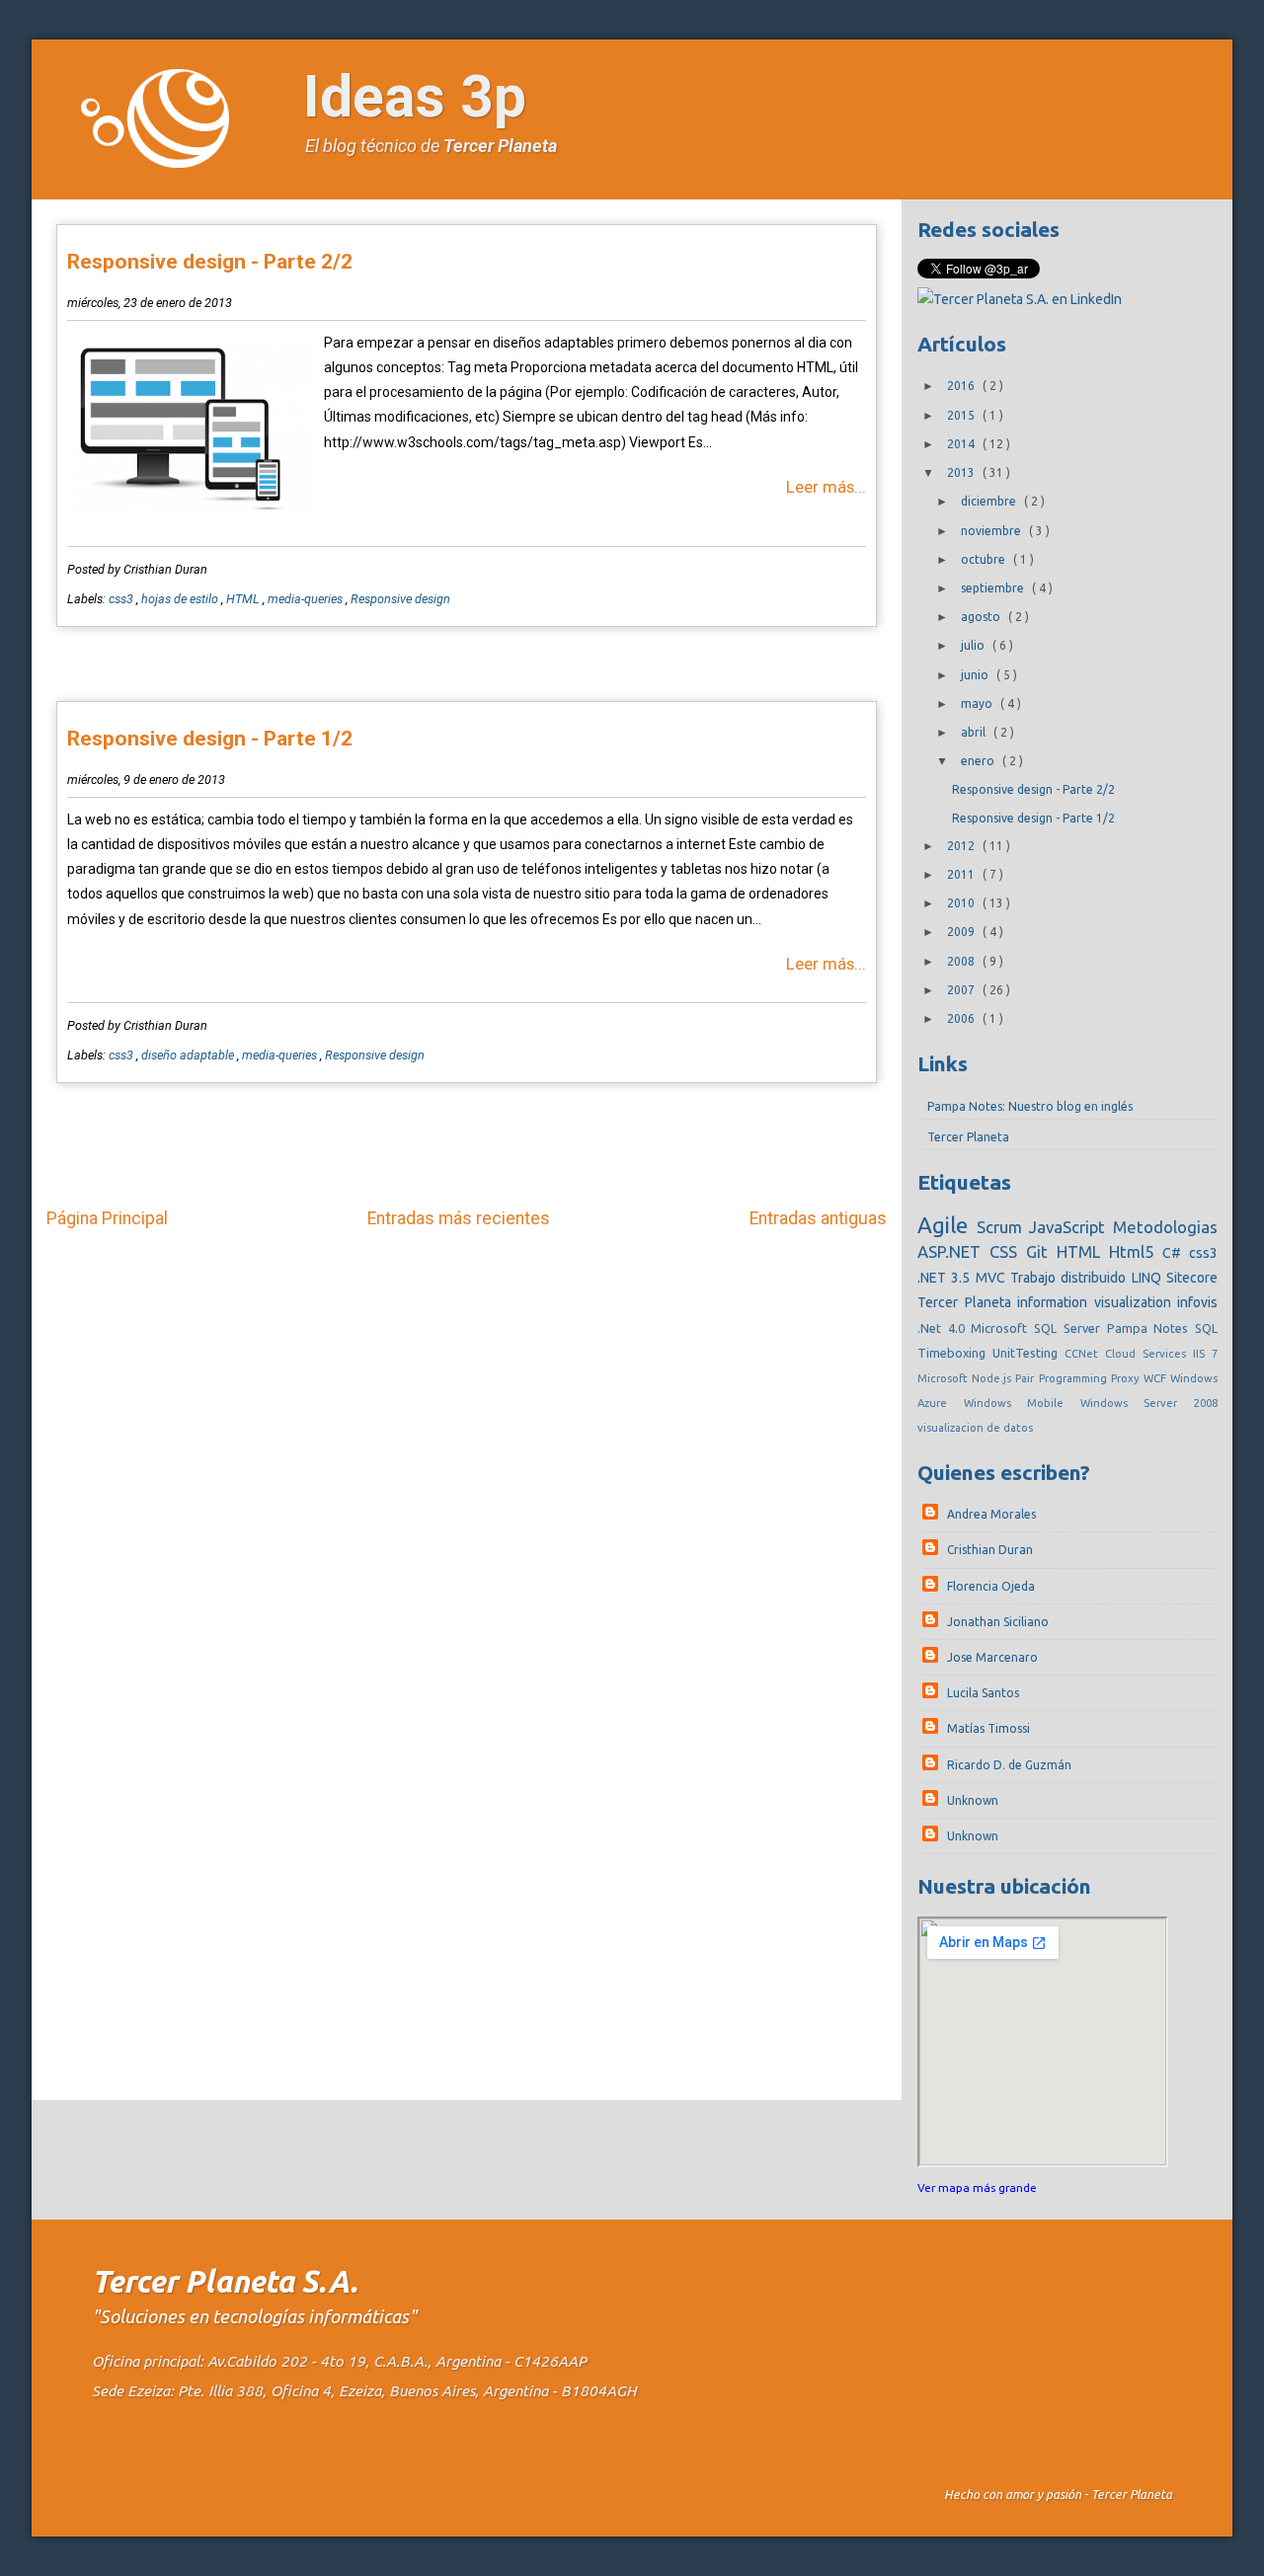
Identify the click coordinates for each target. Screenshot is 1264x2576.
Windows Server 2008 (1149, 1403)
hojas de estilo (181, 599)
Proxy (1127, 1378)
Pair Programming (1063, 1378)
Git (1041, 1251)
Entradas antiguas (818, 1218)
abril (975, 732)
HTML (244, 599)
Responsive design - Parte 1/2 (210, 739)
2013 (962, 472)
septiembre (994, 588)
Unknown (973, 1800)
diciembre (990, 501)
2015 (962, 415)
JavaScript (1071, 1227)
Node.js (993, 1378)
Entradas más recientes (459, 1218)
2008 (962, 961)
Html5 (1136, 1251)
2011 (962, 874)
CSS (1008, 1251)
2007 (962, 990)
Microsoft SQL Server (1038, 1328)
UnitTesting (1028, 1353)
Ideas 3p (415, 96)
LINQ (1149, 1278)
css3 (122, 599)
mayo (978, 703)
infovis (1197, 1302)
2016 (962, 386)
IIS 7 (1205, 1354)
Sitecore (1192, 1278)
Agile (947, 1225)
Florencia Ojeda (991, 1586)
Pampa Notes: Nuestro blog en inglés (1030, 1106)
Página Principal (107, 1218)
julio (974, 645)
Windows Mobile (1022, 1403)
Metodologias (1165, 1227)
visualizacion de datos (975, 1428)
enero (979, 761)
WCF (1157, 1378)
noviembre (992, 531)
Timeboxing (955, 1353)
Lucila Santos (983, 1693)
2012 (962, 846)
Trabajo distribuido (1071, 1278)
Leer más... (826, 487)
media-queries (307, 599)
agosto (982, 617)
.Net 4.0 (944, 1328)
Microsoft (945, 1378)
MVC (993, 1278)
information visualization (1097, 1302)
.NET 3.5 (947, 1278)
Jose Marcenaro (992, 1657)
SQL (1206, 1328)
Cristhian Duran (990, 1550)
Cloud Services (1149, 1354)
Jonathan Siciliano (998, 1622)
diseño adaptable (189, 1055)
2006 (962, 1018)
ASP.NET (953, 1251)
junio (976, 675)
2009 (962, 932)
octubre (985, 559)
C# (1176, 1253)
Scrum (1003, 1227)
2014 (962, 444)
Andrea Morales (991, 1514)
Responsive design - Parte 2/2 (210, 262)
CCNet (1085, 1354)
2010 (962, 903)
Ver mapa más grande (977, 2187)
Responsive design (400, 599)
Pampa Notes (1151, 1328)
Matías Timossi (988, 1728)
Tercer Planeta (500, 146)
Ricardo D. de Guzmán (1009, 1765)
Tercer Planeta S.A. (225, 2281)
